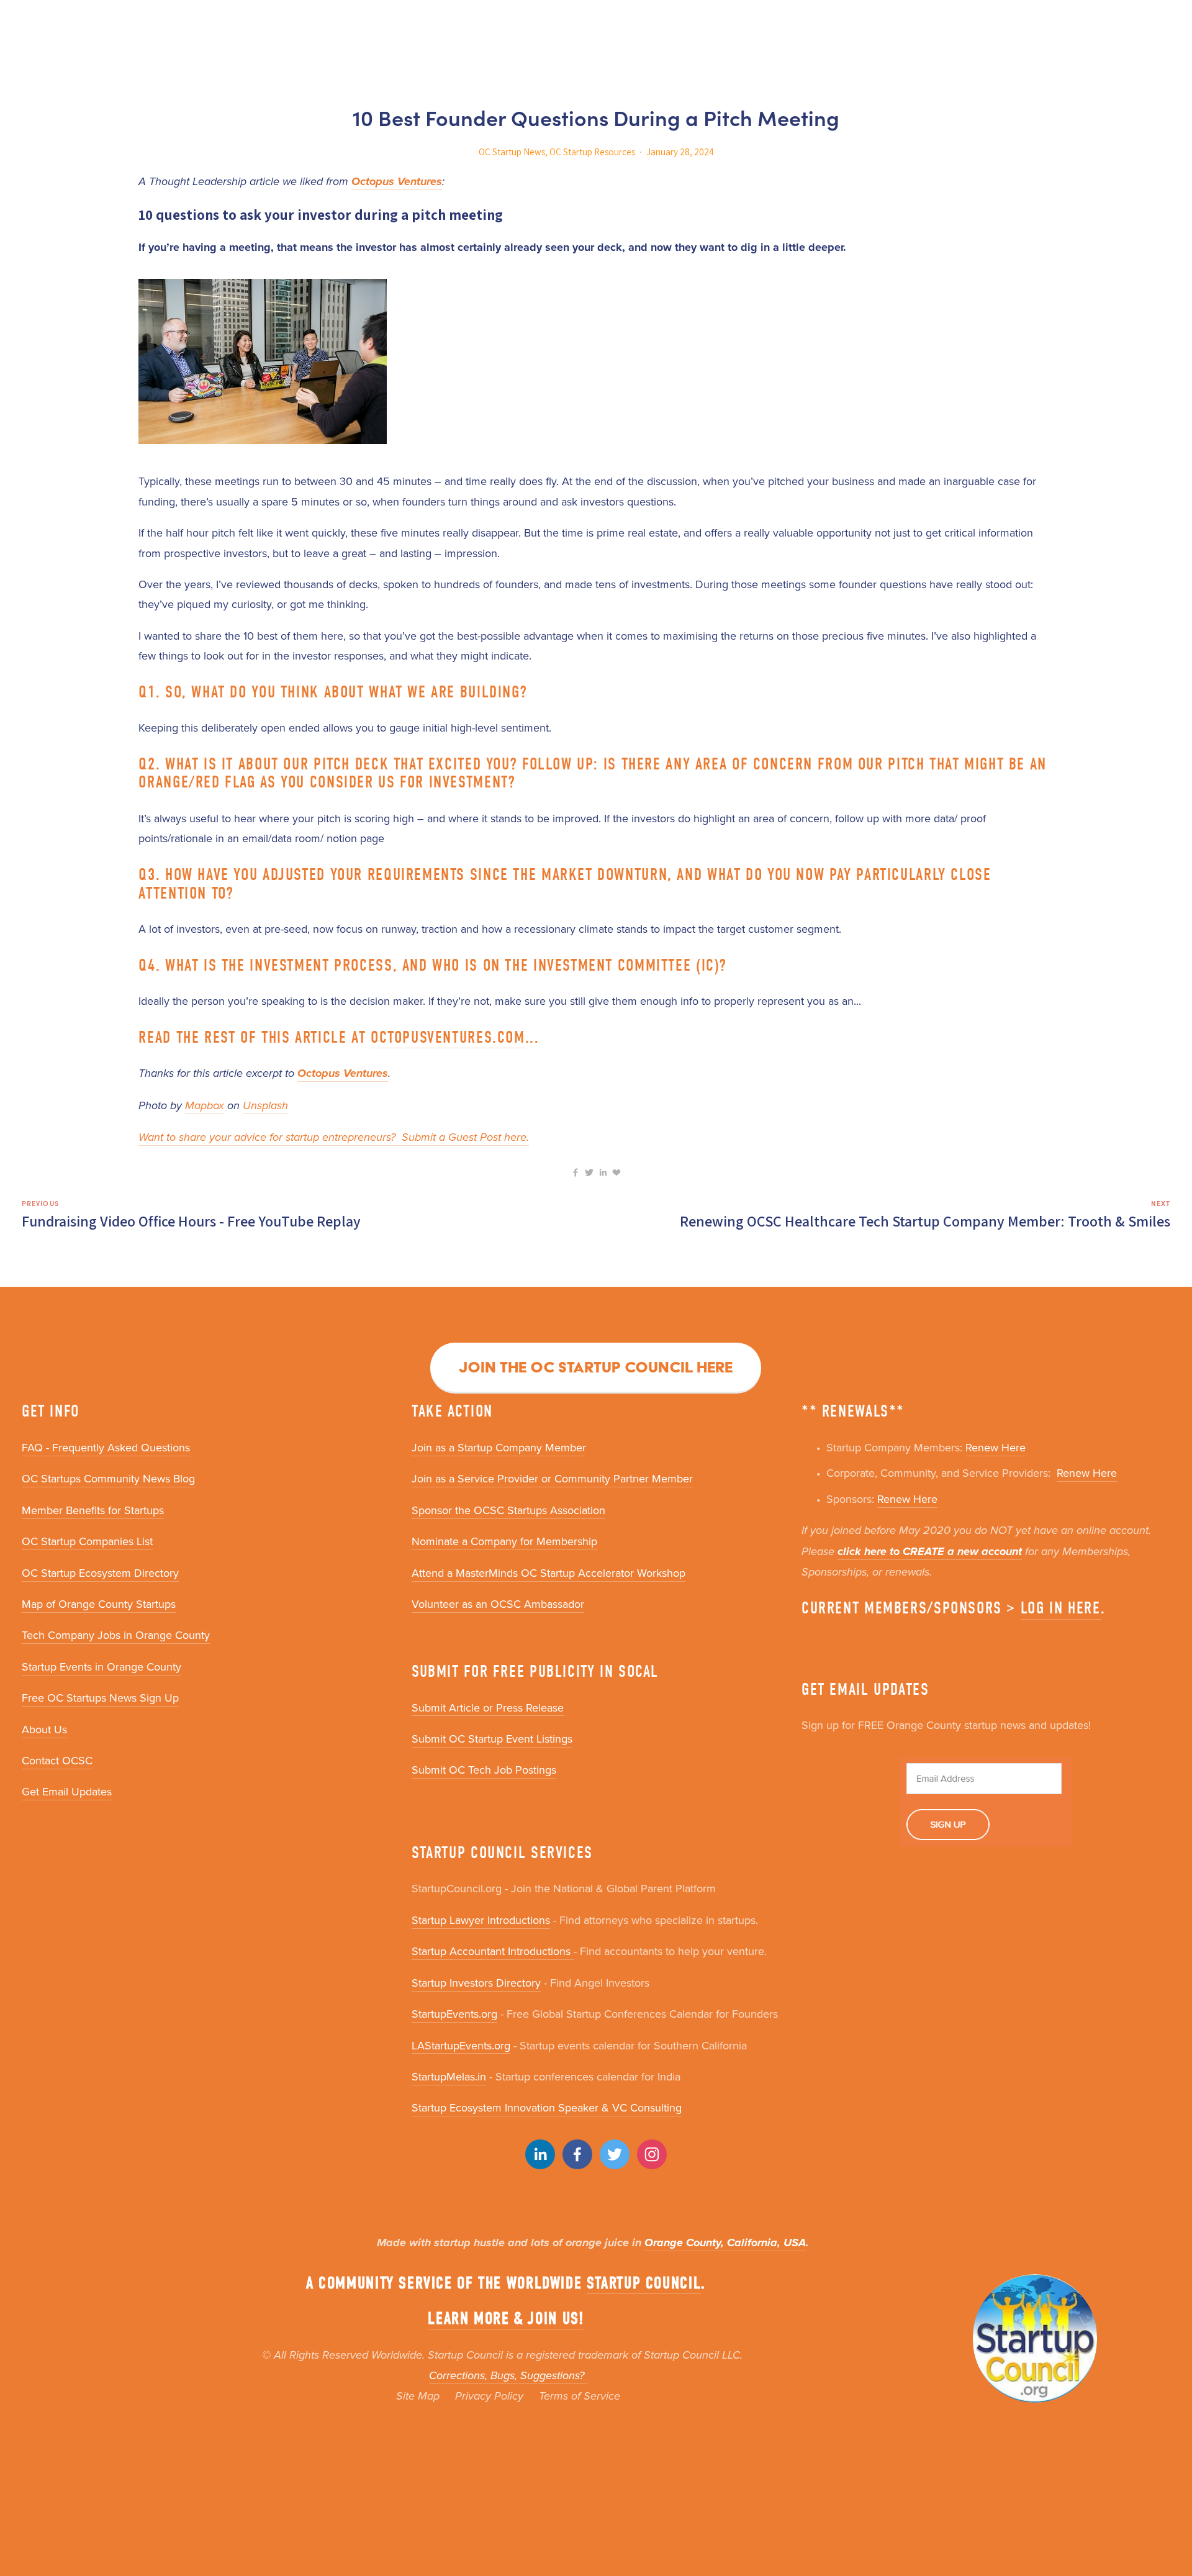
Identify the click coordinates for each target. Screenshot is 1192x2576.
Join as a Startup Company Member (499, 1447)
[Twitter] (615, 2154)
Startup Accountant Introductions (493, 1951)
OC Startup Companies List (87, 1541)
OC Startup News (512, 152)
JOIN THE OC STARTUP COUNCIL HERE (596, 1367)
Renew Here (996, 1447)
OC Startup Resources (592, 152)
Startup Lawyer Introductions (481, 1920)
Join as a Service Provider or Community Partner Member (552, 1478)
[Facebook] (577, 2154)
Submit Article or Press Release (488, 1708)
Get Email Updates (67, 1791)
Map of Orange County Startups (99, 1604)
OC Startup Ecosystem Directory (100, 1573)
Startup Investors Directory (476, 1983)
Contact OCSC (57, 1760)
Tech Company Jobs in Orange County (116, 1635)
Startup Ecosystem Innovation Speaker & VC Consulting (547, 2107)
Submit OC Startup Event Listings (492, 1739)
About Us (44, 1729)
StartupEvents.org (454, 2014)
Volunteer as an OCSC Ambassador (498, 1604)
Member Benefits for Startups (93, 1510)
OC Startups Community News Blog (108, 1478)
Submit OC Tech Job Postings (484, 1770)
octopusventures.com (448, 1037)
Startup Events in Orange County (102, 1667)
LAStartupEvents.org (461, 2045)
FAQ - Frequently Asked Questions (106, 1447)
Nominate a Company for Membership (504, 1541)
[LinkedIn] (540, 2154)
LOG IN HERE (1061, 1608)
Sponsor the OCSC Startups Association (508, 1510)
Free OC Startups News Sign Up (100, 1698)
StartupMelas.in (449, 2076)
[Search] (26, 23)
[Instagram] (652, 2154)
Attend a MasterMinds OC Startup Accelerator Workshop (549, 1573)
